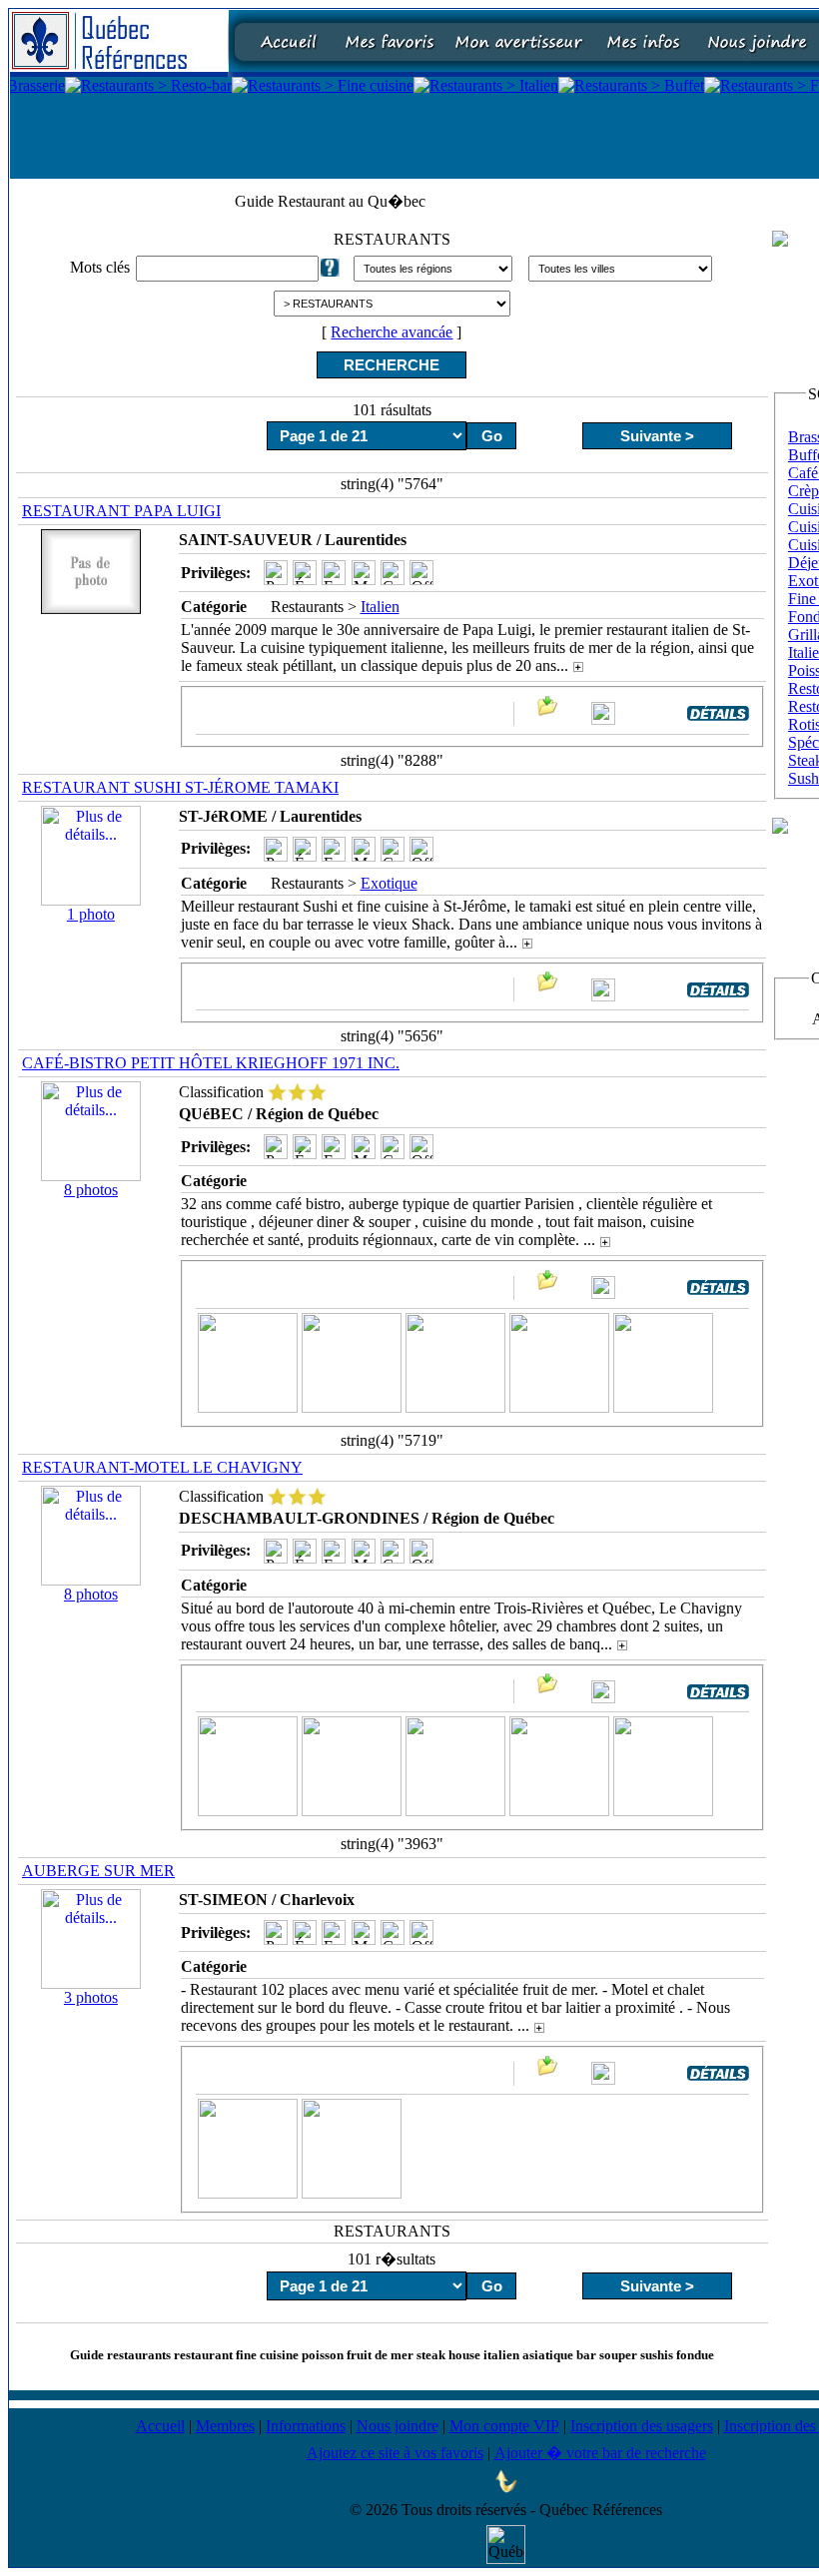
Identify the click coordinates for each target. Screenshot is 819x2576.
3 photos (91, 1997)
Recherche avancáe (392, 332)
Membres (225, 2426)
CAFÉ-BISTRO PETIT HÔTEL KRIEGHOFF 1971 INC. (211, 1063)
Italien (380, 607)
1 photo (91, 914)
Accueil (160, 2426)
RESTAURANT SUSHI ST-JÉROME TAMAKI (180, 787)
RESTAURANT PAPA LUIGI (121, 511)
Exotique (389, 883)
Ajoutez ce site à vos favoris (395, 2453)
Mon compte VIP (504, 2426)
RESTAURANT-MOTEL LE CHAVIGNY (162, 1467)
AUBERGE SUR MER (98, 1871)
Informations (306, 2426)
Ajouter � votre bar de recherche (600, 2453)
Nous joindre (398, 2426)
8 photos (91, 1190)
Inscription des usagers (642, 2426)
